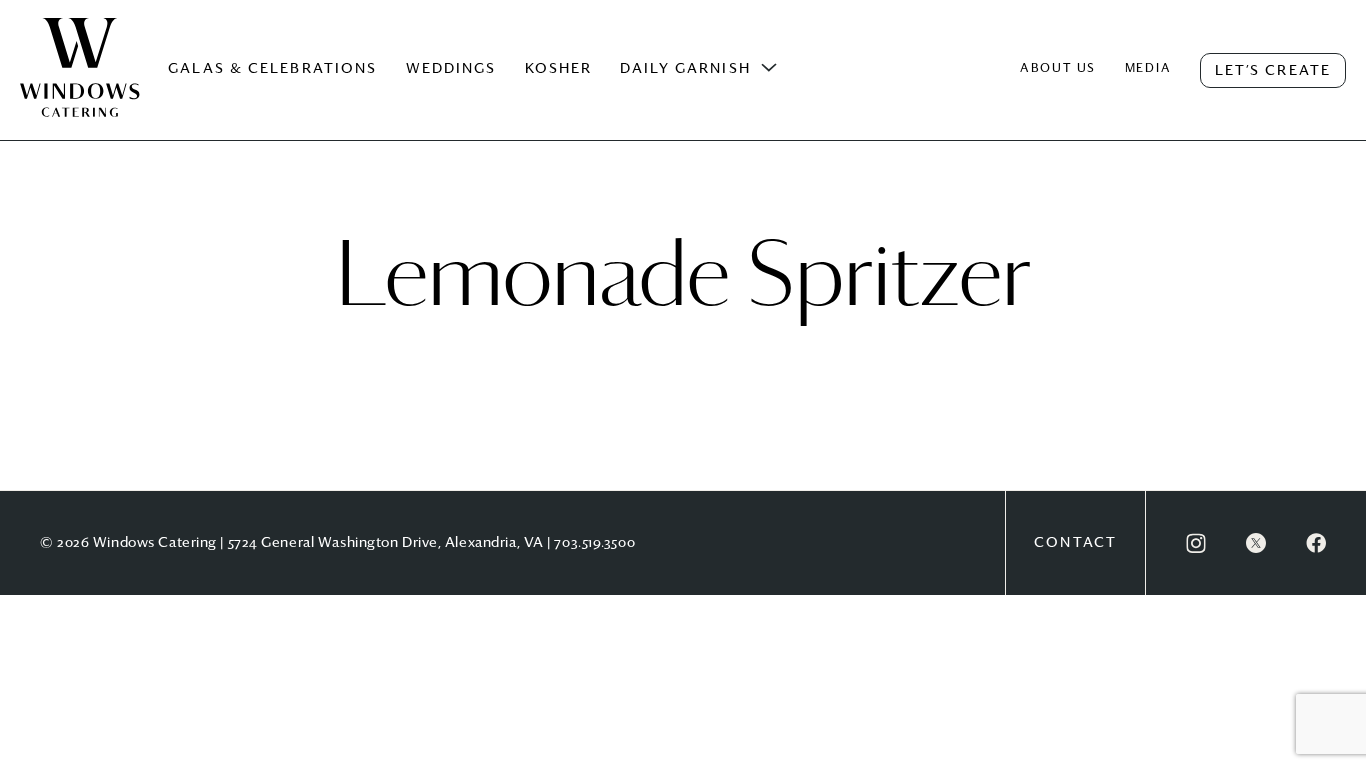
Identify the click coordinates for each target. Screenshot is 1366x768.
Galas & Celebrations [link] (272, 69)
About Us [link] (1058, 69)
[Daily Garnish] (769, 68)
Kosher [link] (559, 69)
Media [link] (1148, 69)
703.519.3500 (594, 543)
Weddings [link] (451, 69)
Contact (1075, 543)
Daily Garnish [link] (685, 69)
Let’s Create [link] (1273, 71)
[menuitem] (80, 88)
